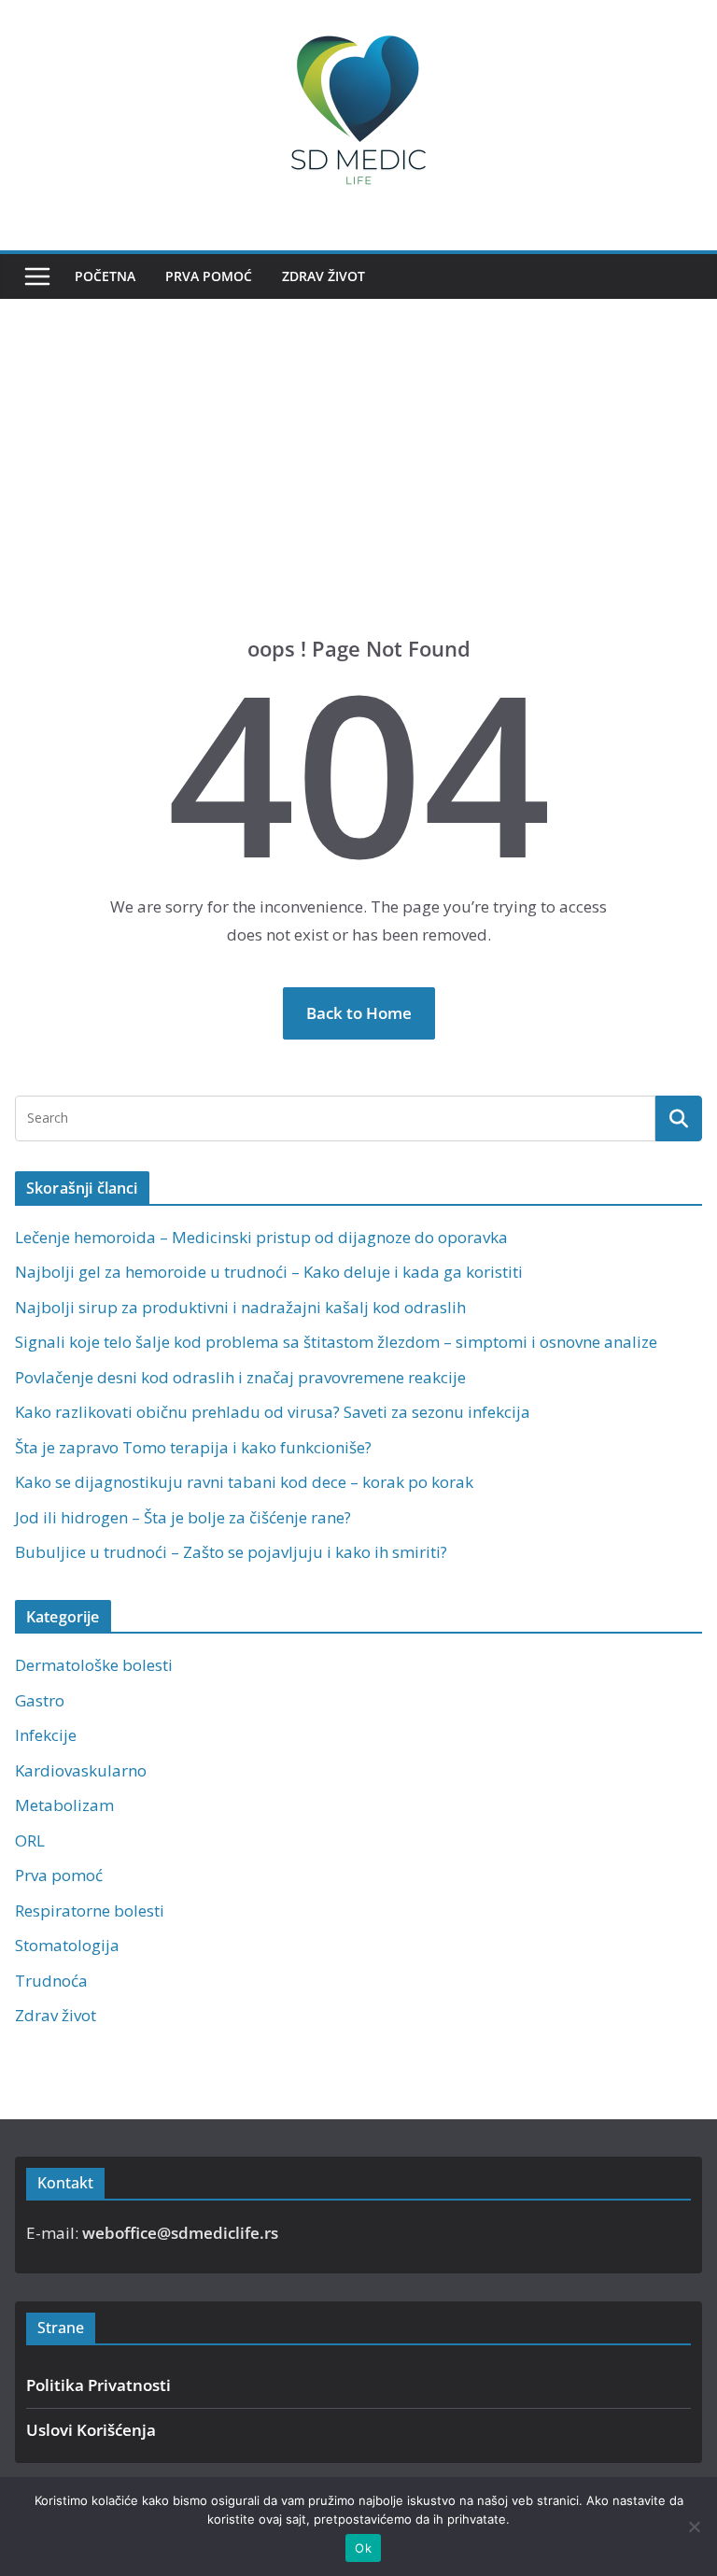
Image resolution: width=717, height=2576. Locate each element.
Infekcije (46, 1735)
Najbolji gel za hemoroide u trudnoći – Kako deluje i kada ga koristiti (269, 1272)
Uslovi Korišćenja (91, 2430)
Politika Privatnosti (98, 2385)
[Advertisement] (358, 495)
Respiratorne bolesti (90, 1911)
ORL (30, 1840)
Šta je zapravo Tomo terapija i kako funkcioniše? (193, 1447)
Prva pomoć (209, 276)
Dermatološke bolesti (94, 1665)
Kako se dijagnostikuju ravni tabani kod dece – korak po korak (244, 1482)
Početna (105, 276)
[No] (694, 2526)
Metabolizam (64, 1805)
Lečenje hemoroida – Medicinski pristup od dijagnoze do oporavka (261, 1237)
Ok (363, 2548)
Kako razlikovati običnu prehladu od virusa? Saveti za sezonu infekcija (273, 1412)
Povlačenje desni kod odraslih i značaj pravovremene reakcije (240, 1377)
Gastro (40, 1700)
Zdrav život (323, 276)
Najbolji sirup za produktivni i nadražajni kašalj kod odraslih (240, 1307)
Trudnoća (51, 1981)
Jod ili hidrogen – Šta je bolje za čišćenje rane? (183, 1517)
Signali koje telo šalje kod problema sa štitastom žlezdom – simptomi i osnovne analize (336, 1342)
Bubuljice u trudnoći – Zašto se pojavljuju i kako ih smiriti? (231, 1552)
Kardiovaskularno (81, 1770)
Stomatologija (67, 1945)
